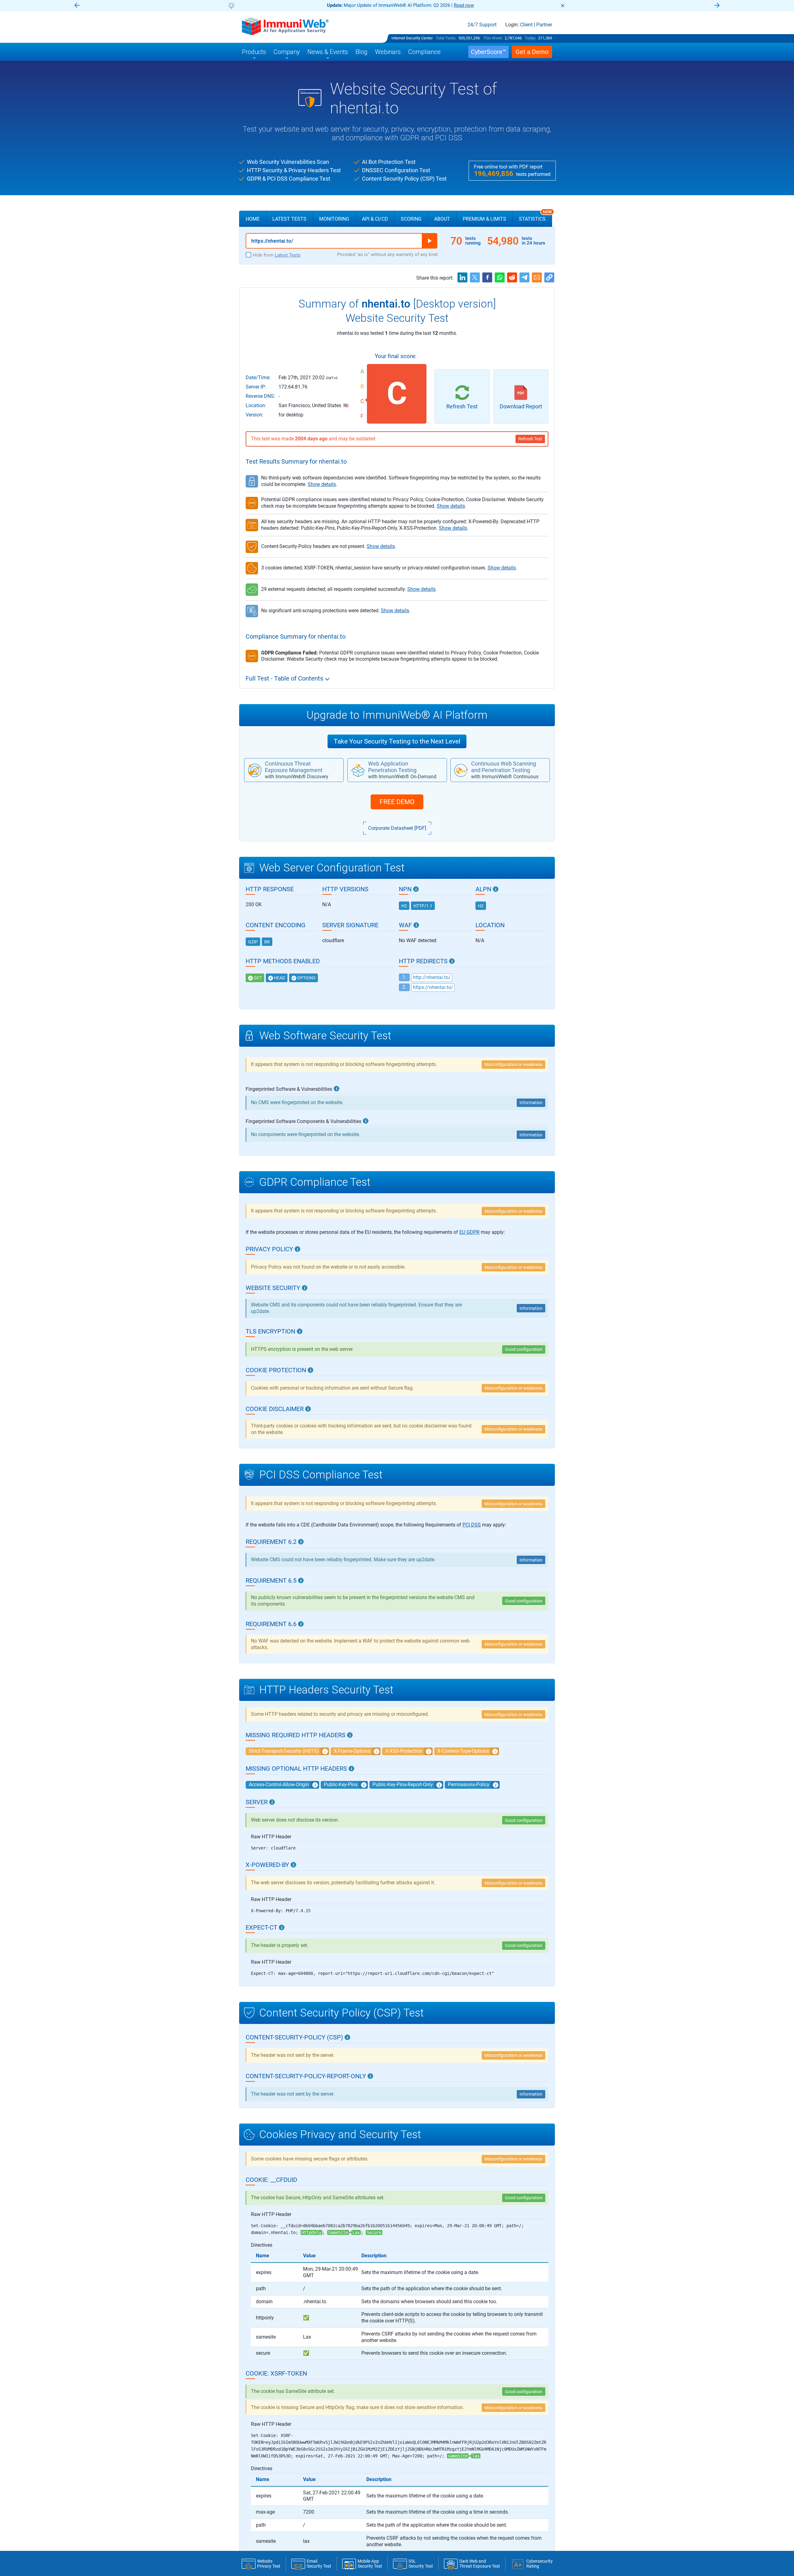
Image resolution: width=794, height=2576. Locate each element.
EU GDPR (469, 1232)
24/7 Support (482, 25)
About (442, 219)
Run (430, 241)
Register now (471, 5)
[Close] (563, 6)
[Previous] (77, 6)
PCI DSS (472, 1525)
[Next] (717, 6)
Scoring (411, 219)
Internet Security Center (412, 38)
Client (526, 25)
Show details (322, 484)
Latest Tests (289, 219)
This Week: (493, 38)
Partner (544, 25)
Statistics (535, 216)
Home (253, 219)
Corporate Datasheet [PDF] (397, 828)
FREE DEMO (397, 802)
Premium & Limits (484, 219)
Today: (531, 38)
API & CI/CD (375, 219)
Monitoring (334, 219)
